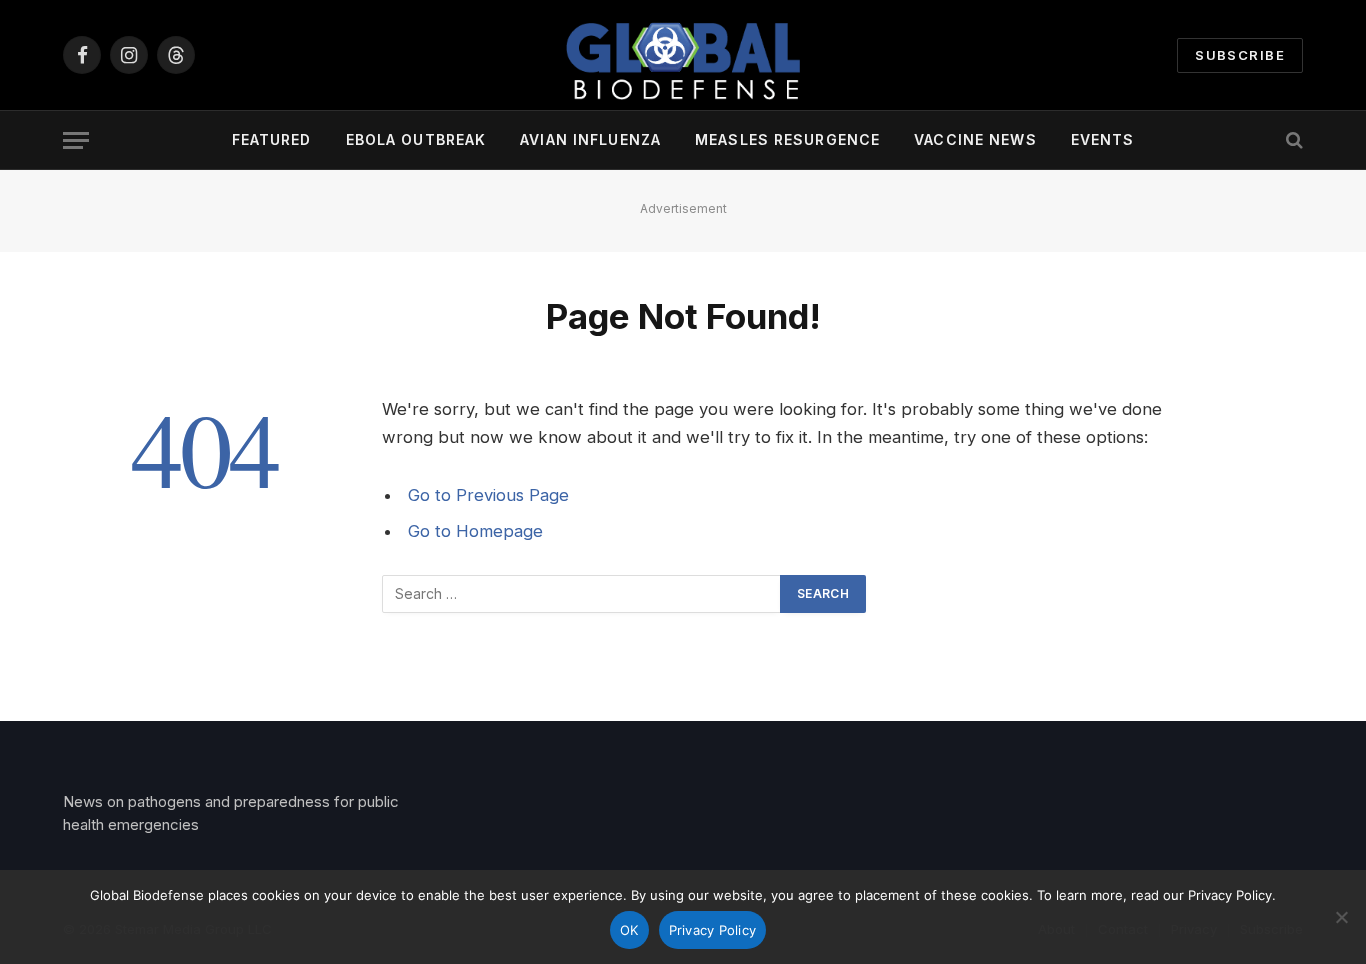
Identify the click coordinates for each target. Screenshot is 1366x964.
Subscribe (1240, 55)
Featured (272, 139)
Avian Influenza (590, 139)
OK (629, 930)
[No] (1341, 917)
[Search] (1292, 140)
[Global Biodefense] (682, 55)
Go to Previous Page (488, 495)
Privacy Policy (713, 930)
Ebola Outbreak (416, 139)
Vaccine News (975, 139)
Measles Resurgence (787, 139)
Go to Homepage (475, 531)
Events (1103, 139)
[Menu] (76, 140)
